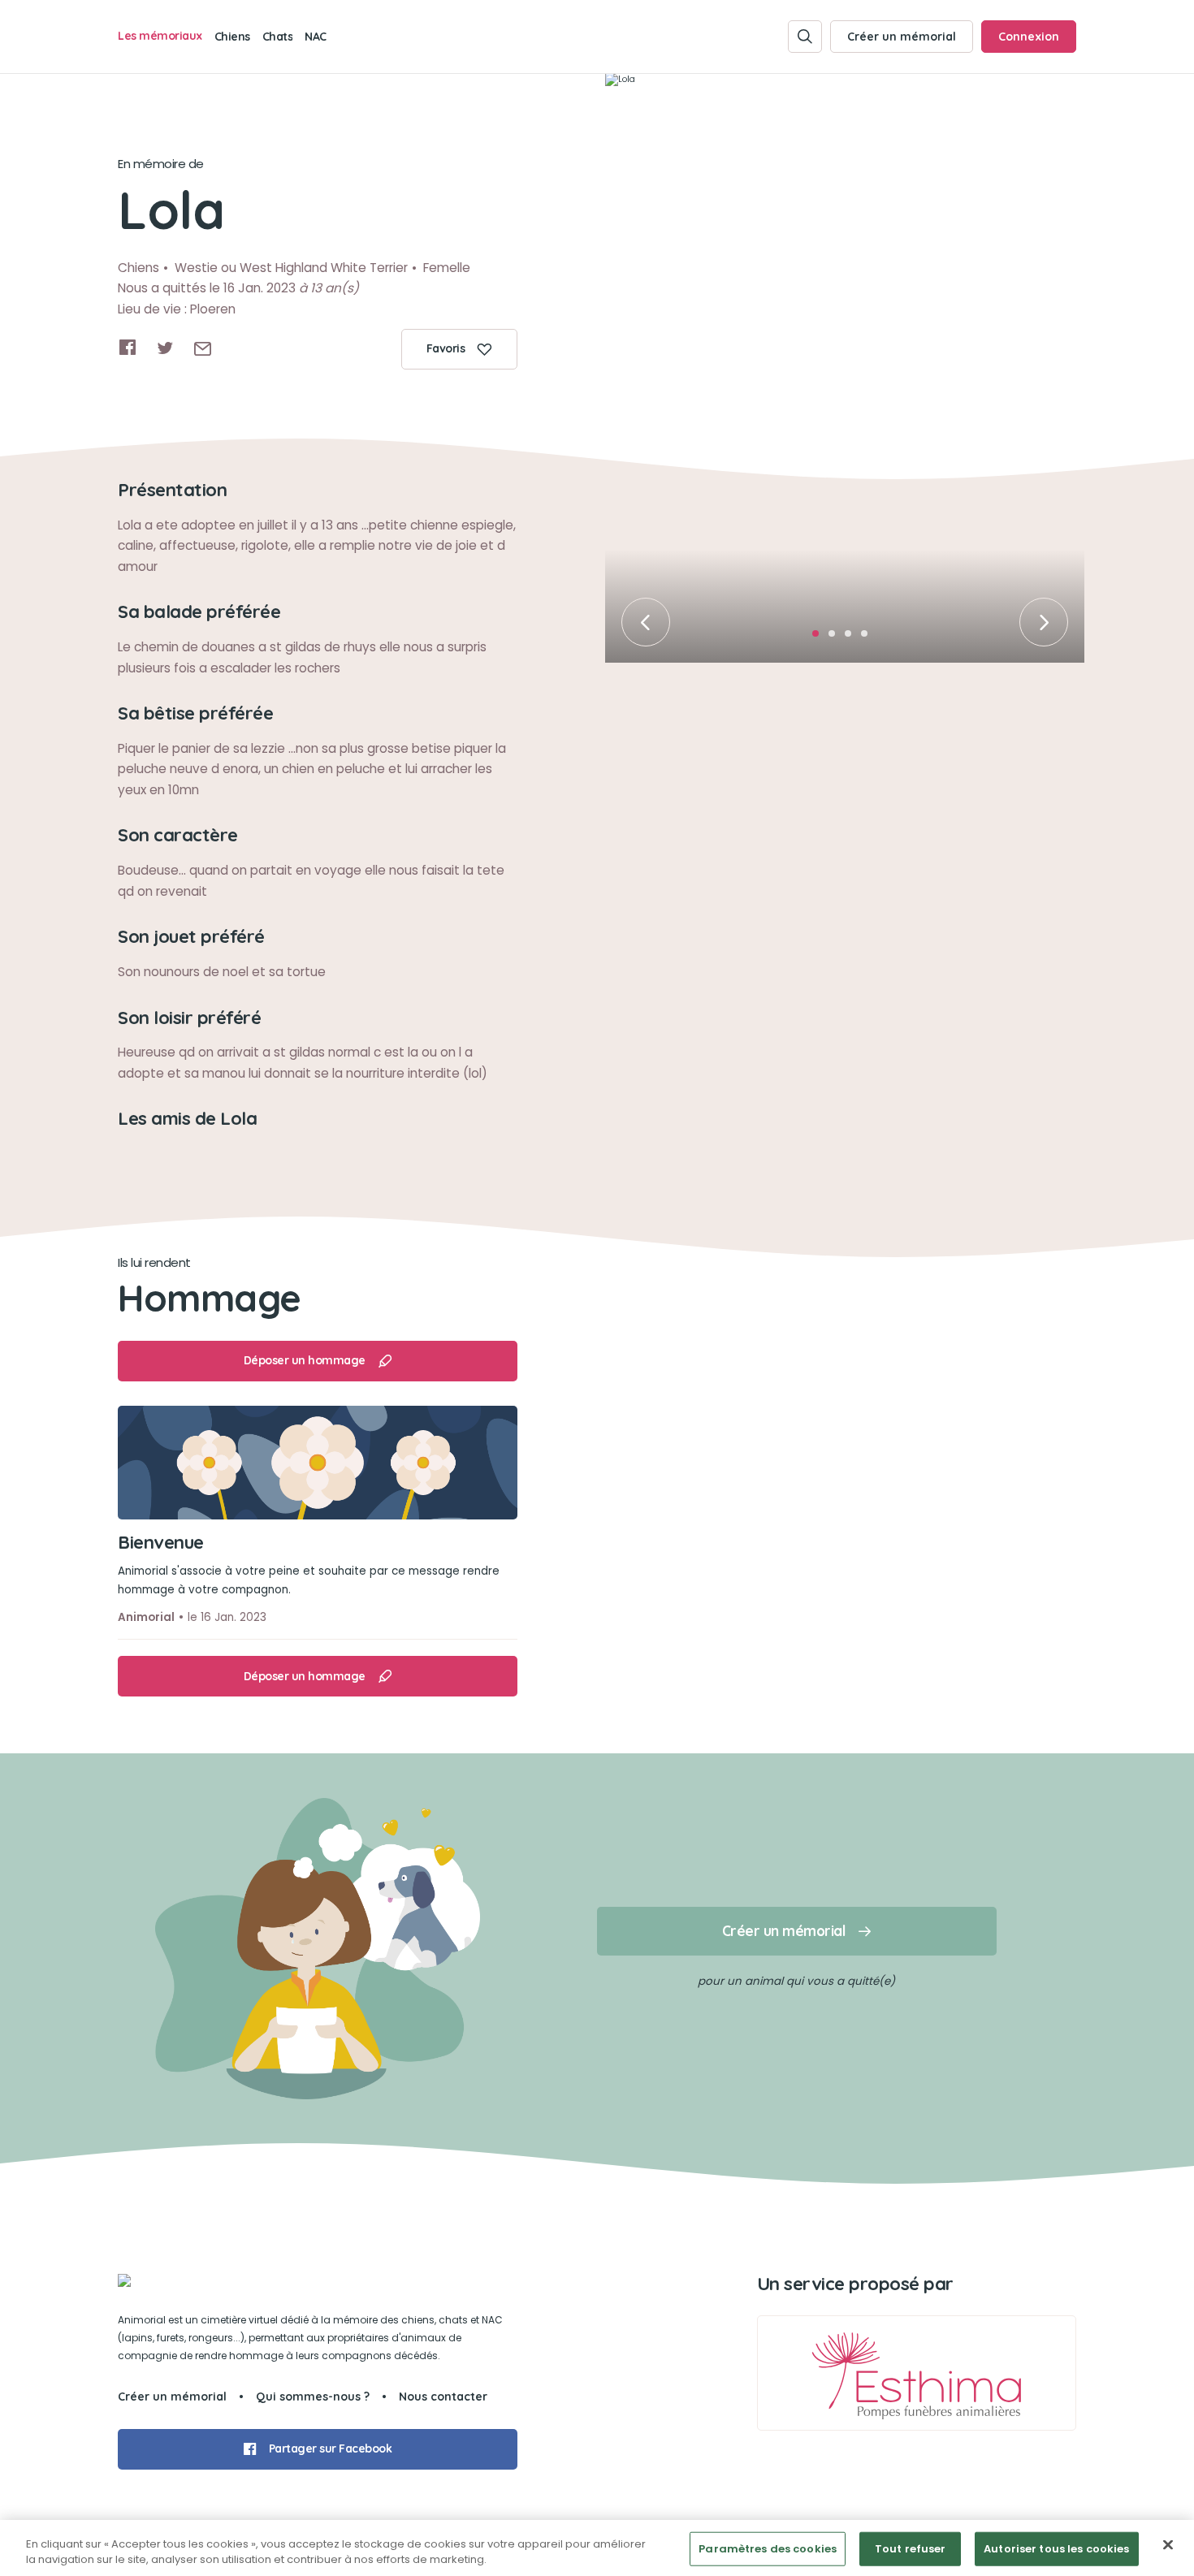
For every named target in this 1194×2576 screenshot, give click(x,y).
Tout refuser (911, 2549)
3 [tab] (853, 638)
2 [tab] (837, 638)
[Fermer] (1168, 2545)
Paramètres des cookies (768, 2549)
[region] (597, 2548)
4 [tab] (869, 638)
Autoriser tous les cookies (1056, 2549)
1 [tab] (820, 638)
